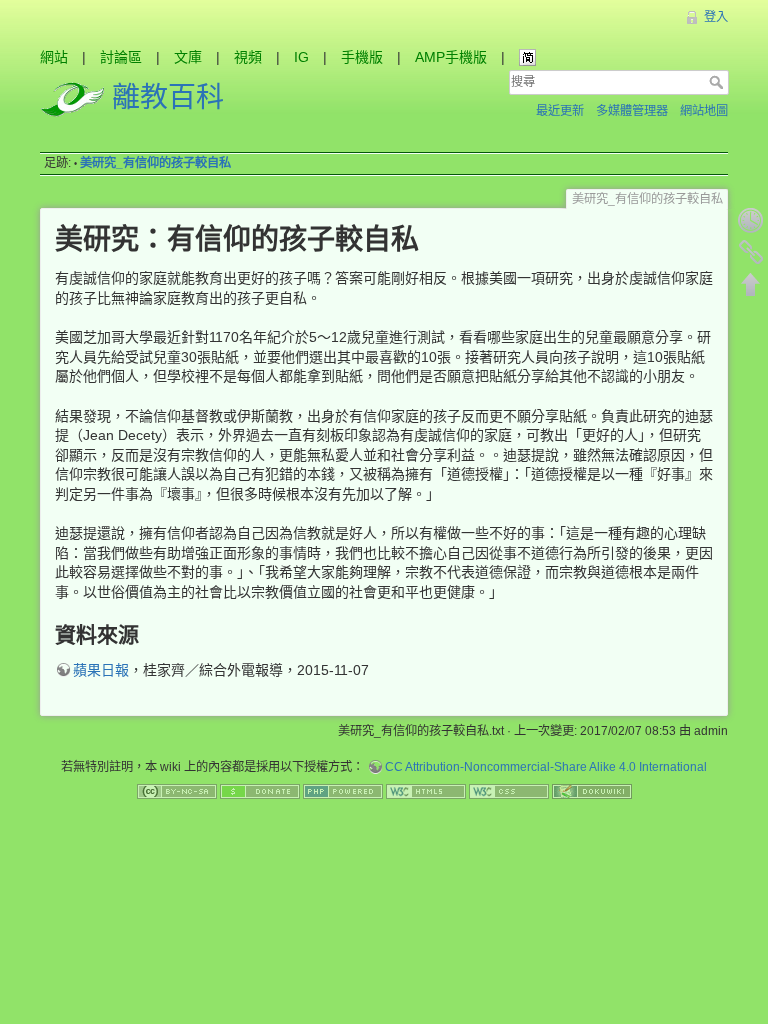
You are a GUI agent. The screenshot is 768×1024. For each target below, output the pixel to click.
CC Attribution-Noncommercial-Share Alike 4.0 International (546, 767)
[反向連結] (751, 252)
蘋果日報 (101, 670)
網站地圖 (704, 111)
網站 (54, 57)
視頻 (248, 57)
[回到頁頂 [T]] (751, 284)
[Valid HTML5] (426, 791)
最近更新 (560, 111)
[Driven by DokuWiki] (592, 791)
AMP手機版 (451, 57)
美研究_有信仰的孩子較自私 (155, 163)
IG (301, 57)
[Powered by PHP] (343, 791)
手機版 (362, 57)
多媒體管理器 (632, 111)
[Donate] (260, 791)
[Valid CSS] (509, 791)
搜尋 (718, 82)
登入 (716, 17)
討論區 (121, 57)
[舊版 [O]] (751, 220)
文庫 (188, 57)
